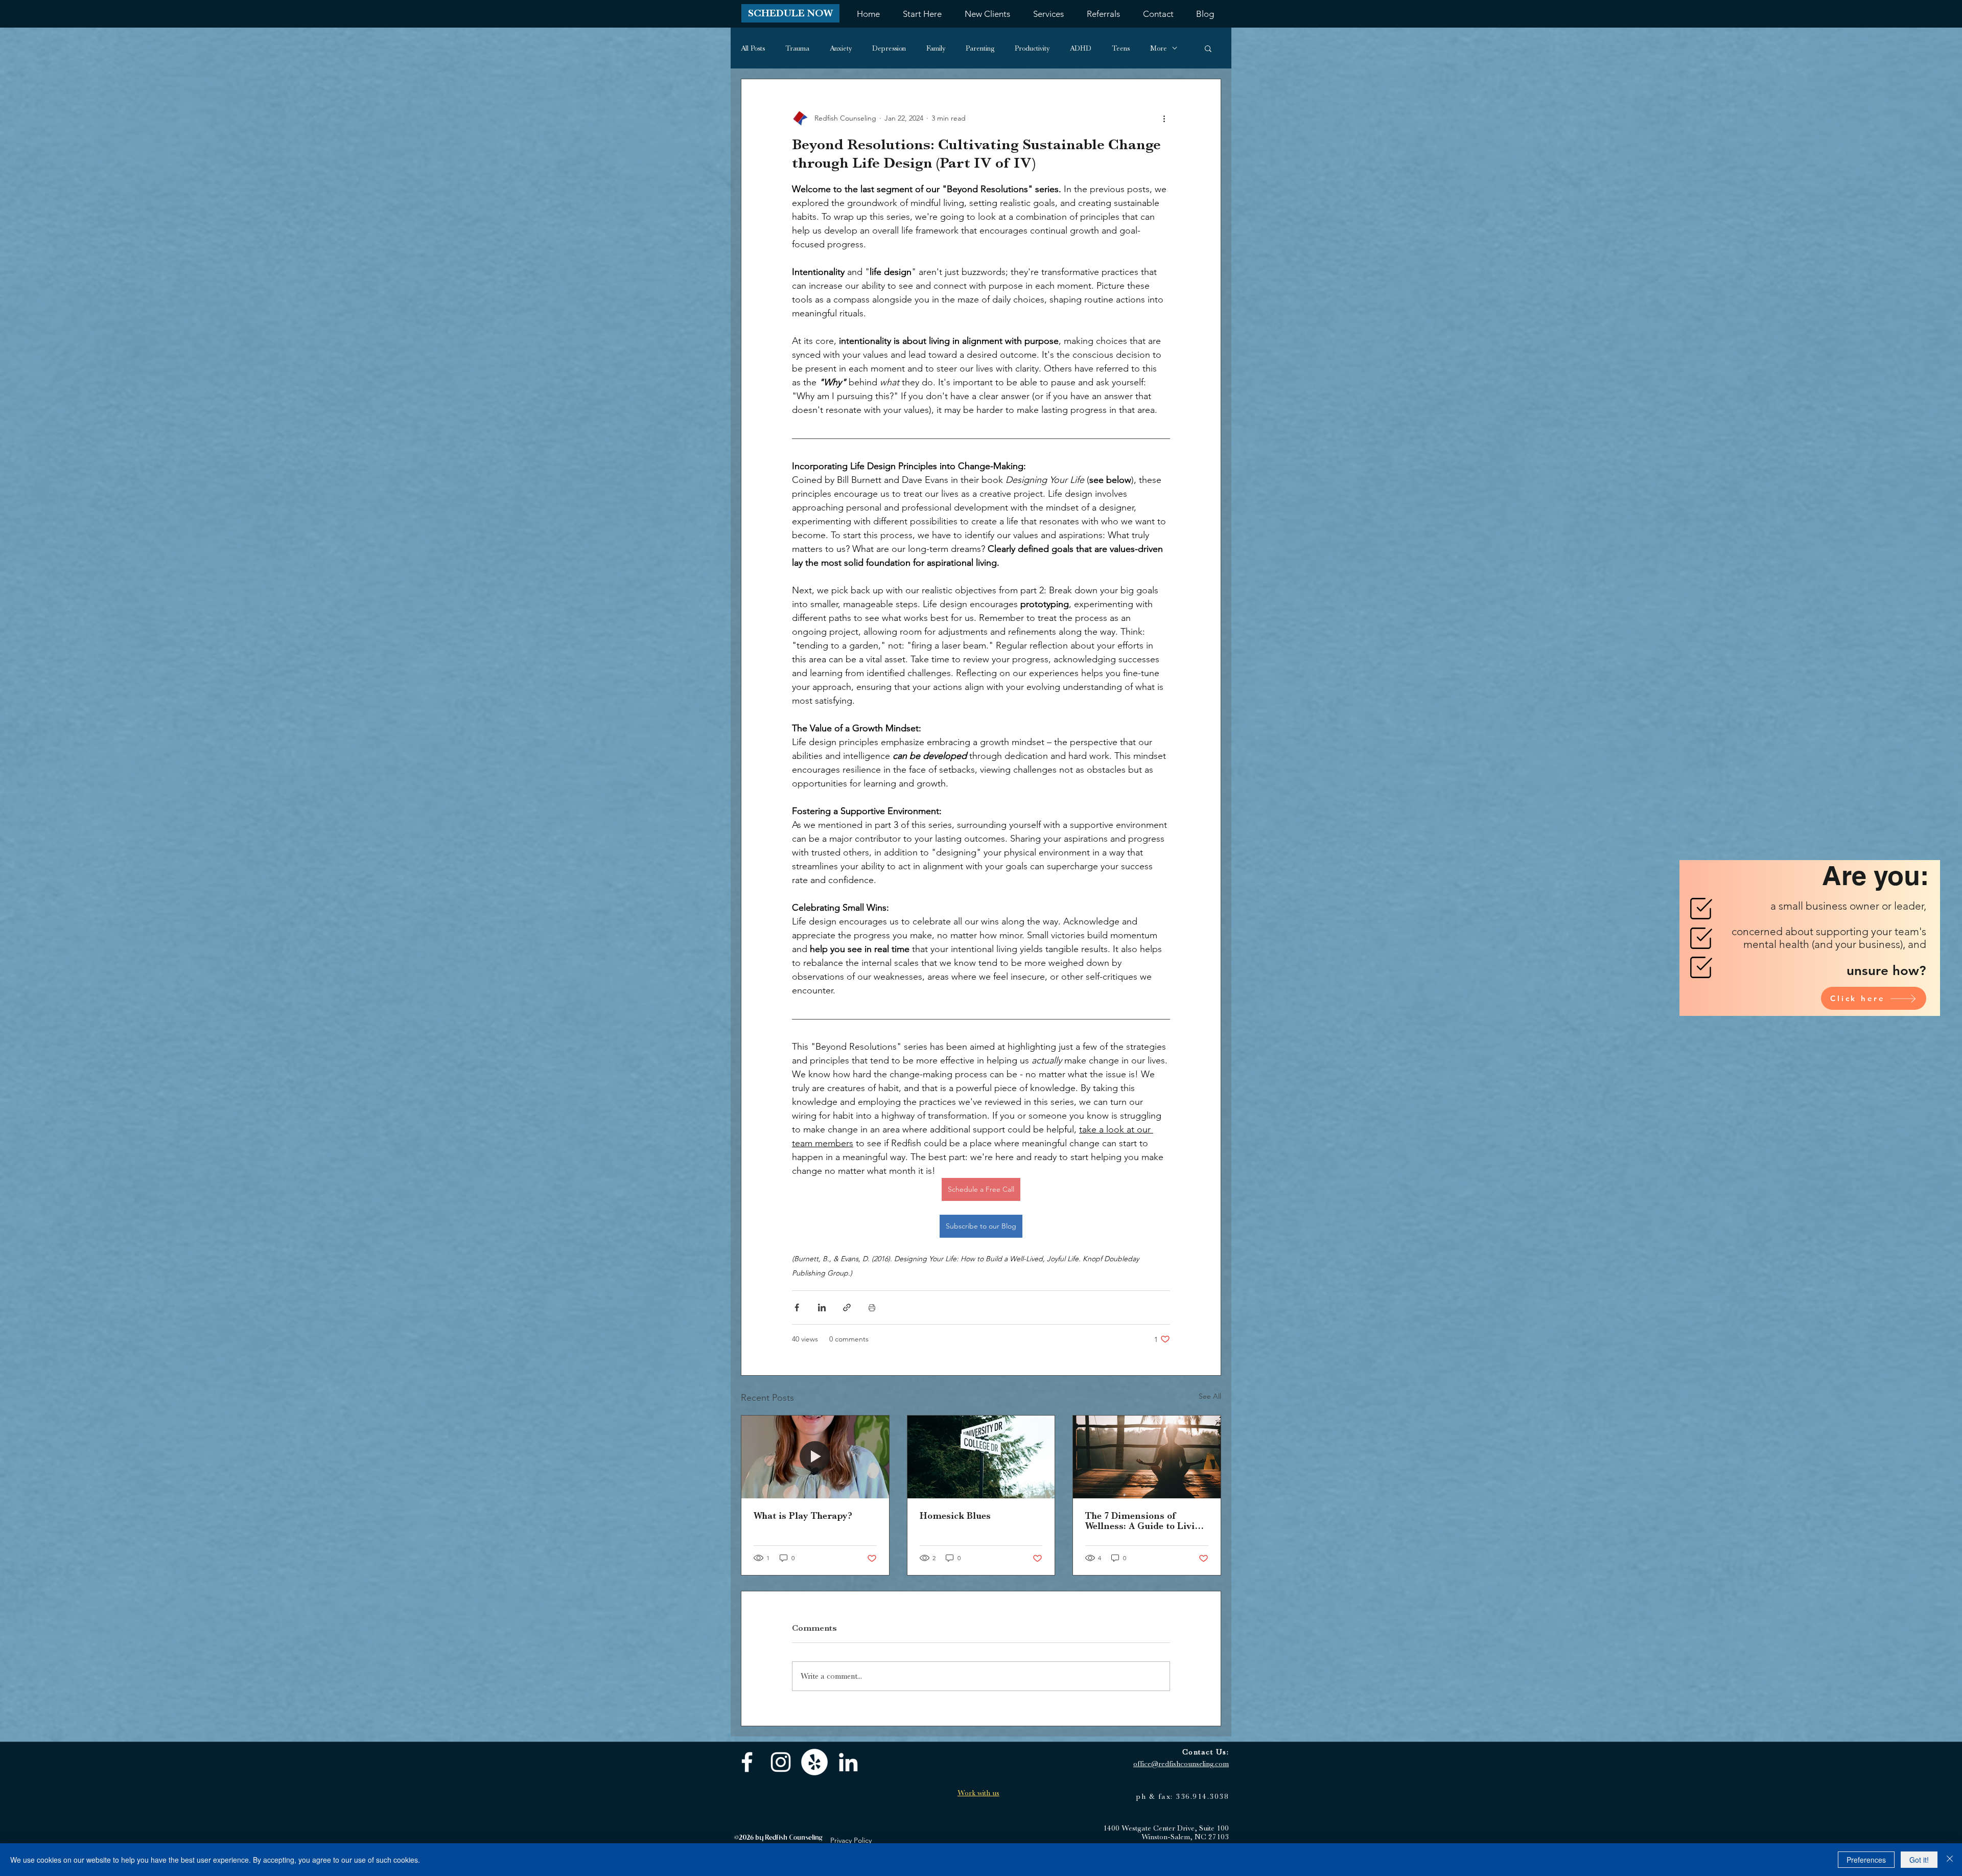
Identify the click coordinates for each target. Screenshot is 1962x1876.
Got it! (1919, 1860)
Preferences (1866, 1860)
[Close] (1950, 1860)
